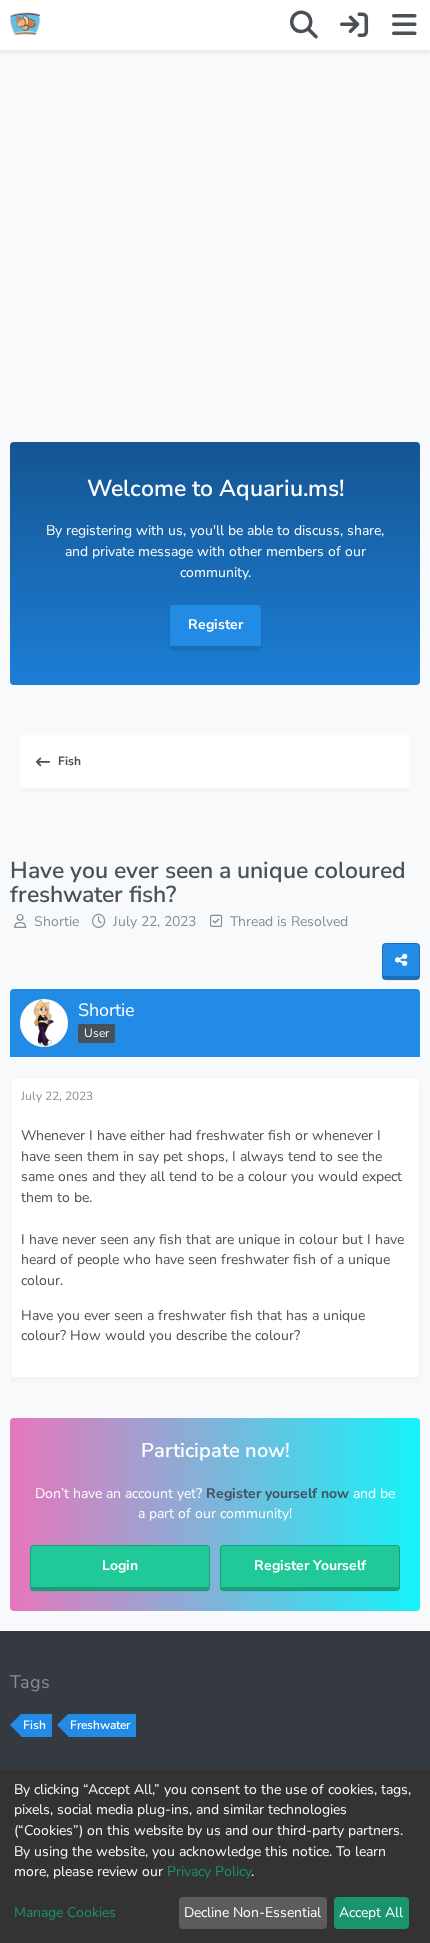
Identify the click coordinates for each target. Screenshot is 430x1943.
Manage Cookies (65, 1912)
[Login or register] (354, 25)
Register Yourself (310, 1565)
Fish (34, 1725)
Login (120, 1565)
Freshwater (100, 1725)
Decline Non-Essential (252, 1912)
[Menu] (404, 25)
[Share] (401, 961)
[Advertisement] (215, 266)
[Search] (304, 25)
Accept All (371, 1912)
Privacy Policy (209, 1871)
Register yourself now (277, 1493)
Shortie (56, 921)
